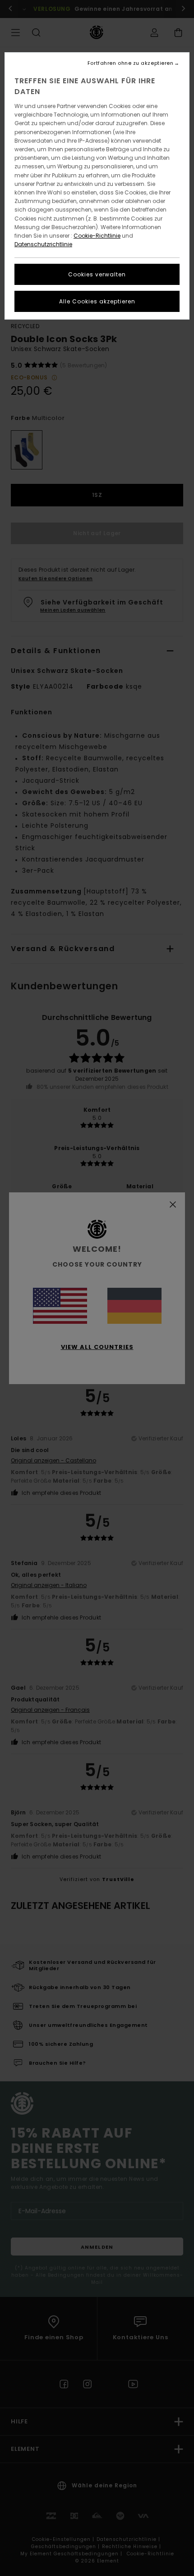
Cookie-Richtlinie (97, 236)
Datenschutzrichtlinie (43, 244)
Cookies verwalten (97, 274)
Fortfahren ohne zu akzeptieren (131, 63)
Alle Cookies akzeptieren (97, 301)
